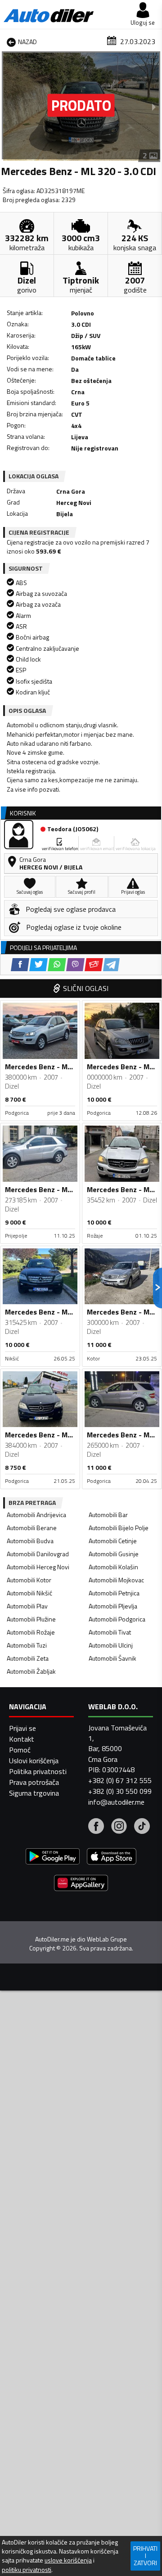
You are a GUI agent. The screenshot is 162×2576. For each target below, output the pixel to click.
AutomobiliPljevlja (113, 1606)
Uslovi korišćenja (34, 1761)
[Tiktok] (142, 1827)
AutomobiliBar (108, 1515)
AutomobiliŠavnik (112, 1658)
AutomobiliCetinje (113, 1541)
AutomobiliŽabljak (31, 1671)
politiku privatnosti (27, 2570)
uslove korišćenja (68, 2560)
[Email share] (94, 965)
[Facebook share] (20, 965)
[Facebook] (96, 1827)
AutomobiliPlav (27, 1606)
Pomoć (20, 1750)
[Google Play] (53, 1858)
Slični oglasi (86, 988)
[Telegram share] (111, 965)
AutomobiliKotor (29, 1580)
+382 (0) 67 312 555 (120, 1780)
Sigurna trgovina (34, 1793)
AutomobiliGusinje (114, 1554)
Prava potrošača (34, 1782)
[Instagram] (119, 1827)
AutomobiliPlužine (31, 1619)
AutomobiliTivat (110, 1632)
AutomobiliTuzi (27, 1645)
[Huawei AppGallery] (81, 1884)
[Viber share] (75, 965)
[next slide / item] (154, 107)
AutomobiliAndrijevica (36, 1515)
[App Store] (112, 1858)
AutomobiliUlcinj (111, 1645)
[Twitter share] (38, 965)
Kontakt (22, 1739)
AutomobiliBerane (32, 1528)
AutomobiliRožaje (31, 1632)
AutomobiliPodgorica (117, 1619)
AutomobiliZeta (28, 1658)
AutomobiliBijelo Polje (119, 1528)
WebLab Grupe (107, 1939)
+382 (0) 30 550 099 (120, 1791)
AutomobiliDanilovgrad (38, 1554)
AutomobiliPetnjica (114, 1593)
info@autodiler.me (116, 1802)
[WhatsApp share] (57, 965)
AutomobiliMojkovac (116, 1580)
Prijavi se (22, 1728)
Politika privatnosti (38, 1771)
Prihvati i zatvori (145, 2556)
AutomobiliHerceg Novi (38, 1567)
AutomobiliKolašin (113, 1567)
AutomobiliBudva (30, 1541)
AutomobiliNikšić (29, 1593)
